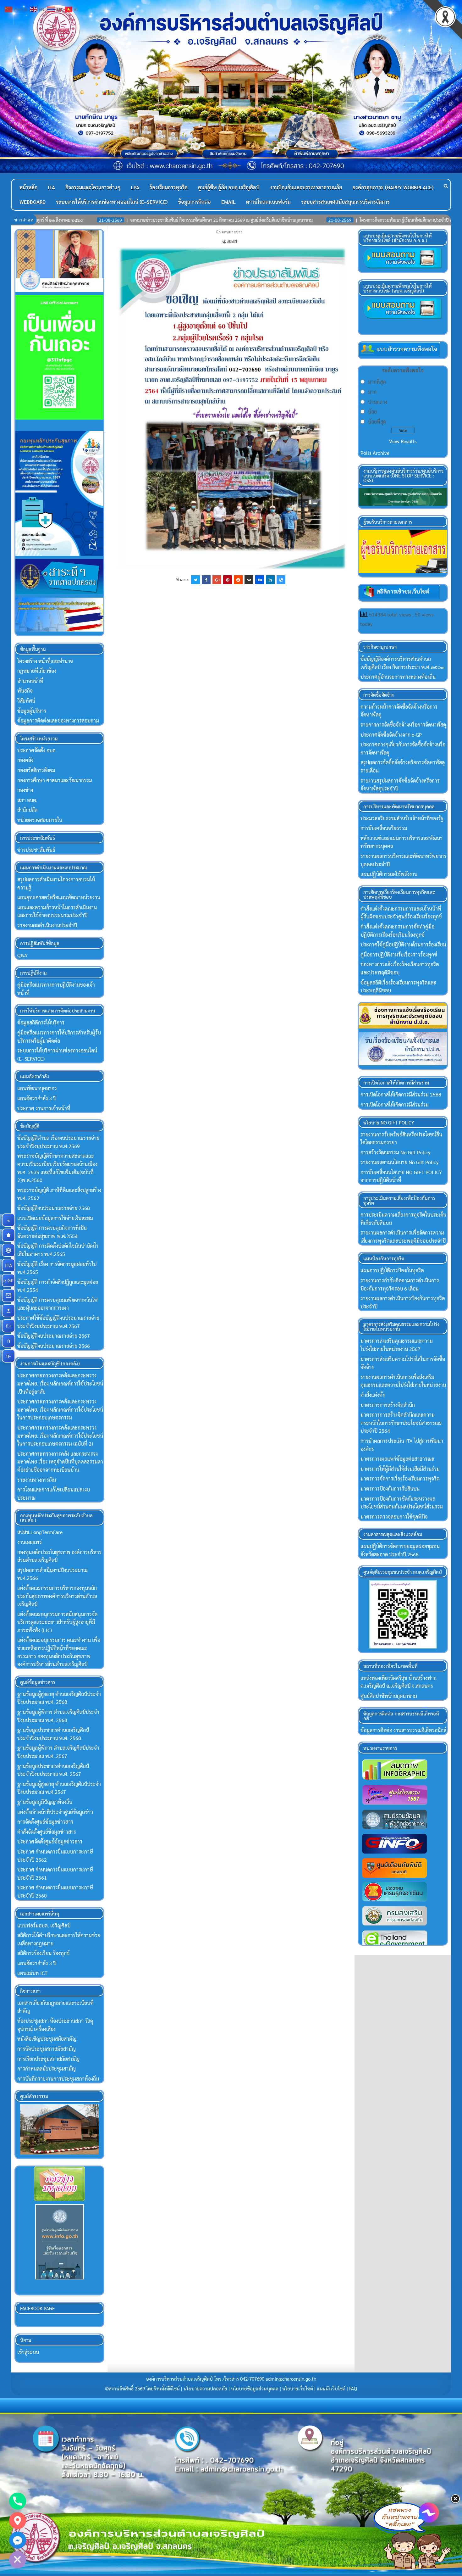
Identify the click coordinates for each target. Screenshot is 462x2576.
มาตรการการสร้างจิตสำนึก (388, 1405)
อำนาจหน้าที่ (30, 681)
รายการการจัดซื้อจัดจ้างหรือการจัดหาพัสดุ (403, 725)
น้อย (372, 412)
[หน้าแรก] (8, 1235)
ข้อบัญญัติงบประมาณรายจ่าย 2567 (54, 1336)
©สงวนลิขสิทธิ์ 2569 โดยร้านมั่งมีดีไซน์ (143, 2389)
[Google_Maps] (18, 2521)
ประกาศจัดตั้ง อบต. (37, 750)
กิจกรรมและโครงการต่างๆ (93, 187)
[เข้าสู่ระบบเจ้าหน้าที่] (8, 1311)
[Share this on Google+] (217, 580)
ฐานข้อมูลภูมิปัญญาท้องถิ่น (45, 1802)
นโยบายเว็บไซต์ (298, 2389)
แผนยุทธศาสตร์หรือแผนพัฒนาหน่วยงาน (59, 897)
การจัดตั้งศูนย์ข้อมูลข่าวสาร (45, 1822)
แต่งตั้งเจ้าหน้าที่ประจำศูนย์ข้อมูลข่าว (55, 1812)
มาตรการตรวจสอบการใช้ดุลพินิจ (394, 1517)
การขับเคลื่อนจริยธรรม (384, 828)
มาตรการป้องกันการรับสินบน (390, 1489)
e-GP (9, 1280)
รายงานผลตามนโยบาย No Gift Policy (399, 1162)
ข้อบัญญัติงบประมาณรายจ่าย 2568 (54, 1208)
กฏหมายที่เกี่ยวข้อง (37, 671)
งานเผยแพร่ (30, 1542)
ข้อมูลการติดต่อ (194, 202)
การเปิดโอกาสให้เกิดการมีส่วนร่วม (395, 1104)
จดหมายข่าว (232, 232)
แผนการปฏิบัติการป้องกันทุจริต (392, 1270)
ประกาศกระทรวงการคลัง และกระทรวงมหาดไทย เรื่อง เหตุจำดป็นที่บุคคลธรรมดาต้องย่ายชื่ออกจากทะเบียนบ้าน (60, 1462)
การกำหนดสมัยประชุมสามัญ (47, 2069)
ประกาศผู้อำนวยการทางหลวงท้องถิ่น (398, 677)
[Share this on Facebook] (206, 580)
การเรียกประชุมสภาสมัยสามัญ (48, 2059)
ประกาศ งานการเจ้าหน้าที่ (44, 1108)
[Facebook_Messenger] (18, 2540)
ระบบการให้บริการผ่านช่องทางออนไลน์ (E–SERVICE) (112, 202)
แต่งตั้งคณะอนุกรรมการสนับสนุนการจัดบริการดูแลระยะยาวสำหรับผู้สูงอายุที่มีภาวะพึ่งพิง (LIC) (57, 1622)
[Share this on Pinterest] (228, 580)
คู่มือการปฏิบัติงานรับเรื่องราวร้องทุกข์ (399, 954)
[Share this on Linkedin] (270, 580)
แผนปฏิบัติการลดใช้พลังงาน (389, 874)
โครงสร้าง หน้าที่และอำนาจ (45, 661)
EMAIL (228, 202)
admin (232, 241)
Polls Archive (375, 453)
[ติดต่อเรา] (8, 1296)
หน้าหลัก (28, 187)
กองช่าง (25, 790)
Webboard (33, 202)
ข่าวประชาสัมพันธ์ (36, 850)
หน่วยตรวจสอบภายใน (40, 820)
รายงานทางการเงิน (37, 1480)
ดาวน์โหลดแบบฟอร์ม (268, 202)
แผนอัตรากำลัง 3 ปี (37, 1098)
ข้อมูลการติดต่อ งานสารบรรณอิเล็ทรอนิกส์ (403, 1730)
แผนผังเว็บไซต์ (331, 2389)
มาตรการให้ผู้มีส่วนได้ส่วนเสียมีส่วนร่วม (400, 1469)
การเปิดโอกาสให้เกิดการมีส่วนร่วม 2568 (401, 1094)
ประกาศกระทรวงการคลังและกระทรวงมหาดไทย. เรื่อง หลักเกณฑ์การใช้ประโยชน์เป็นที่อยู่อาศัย (60, 1383)
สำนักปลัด (27, 810)
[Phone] (18, 2501)
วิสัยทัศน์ (26, 701)
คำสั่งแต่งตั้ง (373, 1395)
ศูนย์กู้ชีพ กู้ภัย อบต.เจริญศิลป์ (229, 187)
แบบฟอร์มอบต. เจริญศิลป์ (44, 1925)
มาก (372, 392)
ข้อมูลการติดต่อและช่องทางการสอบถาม (58, 720)
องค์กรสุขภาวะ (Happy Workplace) (393, 187)
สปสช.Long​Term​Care (40, 1532)
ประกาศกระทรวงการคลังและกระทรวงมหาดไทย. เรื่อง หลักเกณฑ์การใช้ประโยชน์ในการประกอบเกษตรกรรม (60, 1409)
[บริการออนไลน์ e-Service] (8, 1250)
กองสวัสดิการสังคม (36, 770)
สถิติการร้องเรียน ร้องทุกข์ (44, 1953)
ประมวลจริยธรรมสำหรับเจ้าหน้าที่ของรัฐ (402, 818)
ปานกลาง (378, 402)
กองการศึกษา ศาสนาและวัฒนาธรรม (55, 780)
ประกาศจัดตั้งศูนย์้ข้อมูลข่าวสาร (50, 1841)
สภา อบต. (27, 800)
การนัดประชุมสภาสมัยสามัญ (47, 2049)
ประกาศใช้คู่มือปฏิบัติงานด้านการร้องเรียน (403, 944)
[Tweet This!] (195, 580)
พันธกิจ (25, 691)
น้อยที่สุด (377, 422)
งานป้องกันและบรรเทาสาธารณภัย (306, 187)
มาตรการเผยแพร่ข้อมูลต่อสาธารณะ (397, 1459)
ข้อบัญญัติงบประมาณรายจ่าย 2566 (54, 1346)
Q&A (22, 955)
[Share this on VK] (249, 580)
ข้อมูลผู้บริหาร (32, 711)
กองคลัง (25, 760)
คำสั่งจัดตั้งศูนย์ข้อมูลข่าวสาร (47, 1832)
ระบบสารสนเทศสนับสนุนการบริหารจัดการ (345, 202)
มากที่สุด (377, 382)
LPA (135, 187)
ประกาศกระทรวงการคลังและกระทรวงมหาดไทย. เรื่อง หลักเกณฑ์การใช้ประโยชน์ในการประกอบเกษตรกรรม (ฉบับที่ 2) (60, 1436)
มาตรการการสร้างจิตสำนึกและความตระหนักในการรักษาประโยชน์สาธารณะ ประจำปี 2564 (401, 1423)
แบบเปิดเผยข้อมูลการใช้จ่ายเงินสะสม (55, 1218)
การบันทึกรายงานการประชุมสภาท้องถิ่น (58, 2079)
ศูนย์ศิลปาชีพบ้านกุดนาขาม (389, 1696)
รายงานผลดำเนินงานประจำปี (47, 925)
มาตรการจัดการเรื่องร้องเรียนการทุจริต (400, 1478)
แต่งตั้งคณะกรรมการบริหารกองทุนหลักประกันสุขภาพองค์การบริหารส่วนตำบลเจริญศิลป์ (57, 1596)
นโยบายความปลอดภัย (205, 2389)
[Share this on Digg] (260, 580)
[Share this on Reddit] (238, 580)
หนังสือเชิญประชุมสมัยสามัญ (47, 2039)
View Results (403, 441)
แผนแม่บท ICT (32, 1973)
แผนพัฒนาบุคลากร (37, 1088)
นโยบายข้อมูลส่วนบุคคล (255, 2389)
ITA (51, 187)
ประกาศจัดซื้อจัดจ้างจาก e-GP (391, 735)
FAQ (353, 2389)
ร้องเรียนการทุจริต (169, 187)
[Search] (446, 186)
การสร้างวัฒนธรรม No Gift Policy (395, 1152)
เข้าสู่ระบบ (28, 2352)
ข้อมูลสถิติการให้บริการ (41, 1022)
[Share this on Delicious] (281, 580)
